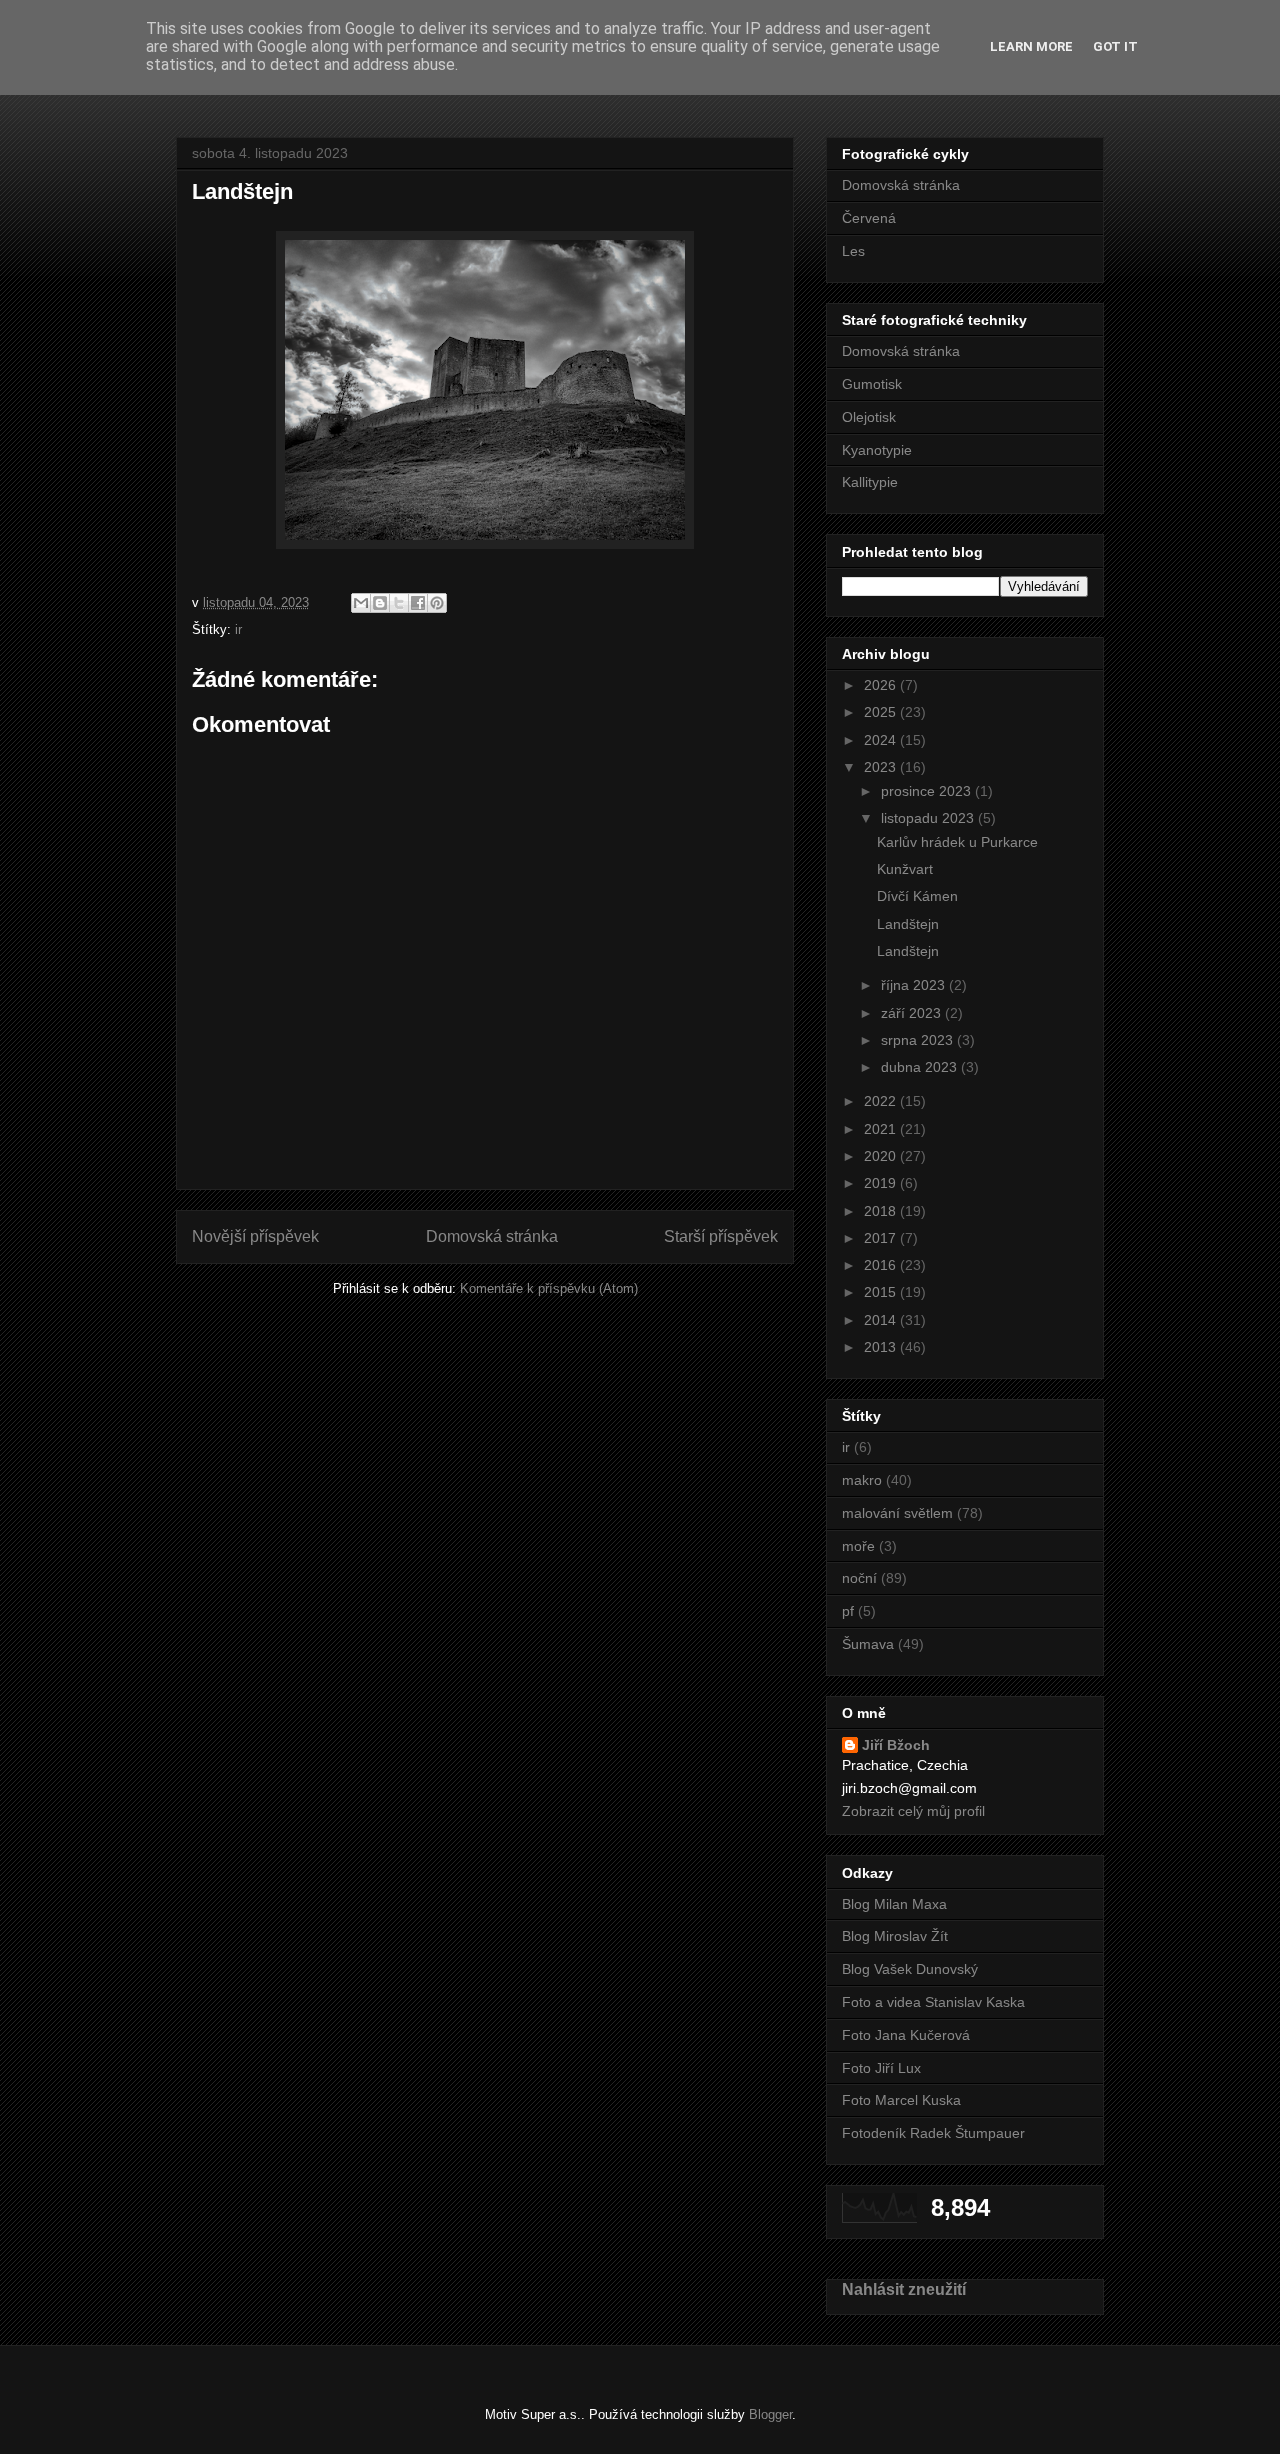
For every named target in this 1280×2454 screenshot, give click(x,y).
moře (858, 1546)
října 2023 (915, 985)
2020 (882, 1156)
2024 (882, 740)
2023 (882, 767)
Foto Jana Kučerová (906, 2035)
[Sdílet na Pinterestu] (437, 603)
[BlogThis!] (380, 603)
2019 (882, 1183)
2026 (882, 685)
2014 (882, 1320)
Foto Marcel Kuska (901, 2100)
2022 (882, 1101)
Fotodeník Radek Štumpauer (933, 2133)
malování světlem (897, 1513)
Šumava (868, 1644)
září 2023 (913, 1013)
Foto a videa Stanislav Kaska (933, 2002)
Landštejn (908, 924)
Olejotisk (869, 417)
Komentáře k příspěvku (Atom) (549, 1288)
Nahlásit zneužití (904, 2289)
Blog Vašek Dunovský (910, 1969)
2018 (882, 1211)
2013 (882, 1347)
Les (853, 251)
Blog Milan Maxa (894, 1904)
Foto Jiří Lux (881, 2068)
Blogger (770, 2414)
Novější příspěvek (255, 1236)
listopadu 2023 (929, 818)
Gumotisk (872, 384)
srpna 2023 (919, 1040)
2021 (882, 1129)
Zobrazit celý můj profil (913, 1811)
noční (859, 1578)
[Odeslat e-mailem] (361, 603)
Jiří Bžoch (896, 1745)
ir (238, 629)
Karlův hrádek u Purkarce (957, 842)
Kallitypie (870, 482)
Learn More (1031, 46)
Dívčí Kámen (917, 896)
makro (862, 1480)
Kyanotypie (877, 450)
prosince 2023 (928, 791)
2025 (882, 712)
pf (848, 1611)
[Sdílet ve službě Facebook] (418, 603)
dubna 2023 (921, 1067)
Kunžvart (905, 869)
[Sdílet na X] (399, 603)
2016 (882, 1265)
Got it (1115, 46)
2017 (882, 1238)
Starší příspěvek (721, 1236)
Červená (869, 218)
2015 (882, 1292)
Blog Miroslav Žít (895, 1936)
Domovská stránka (492, 1236)
